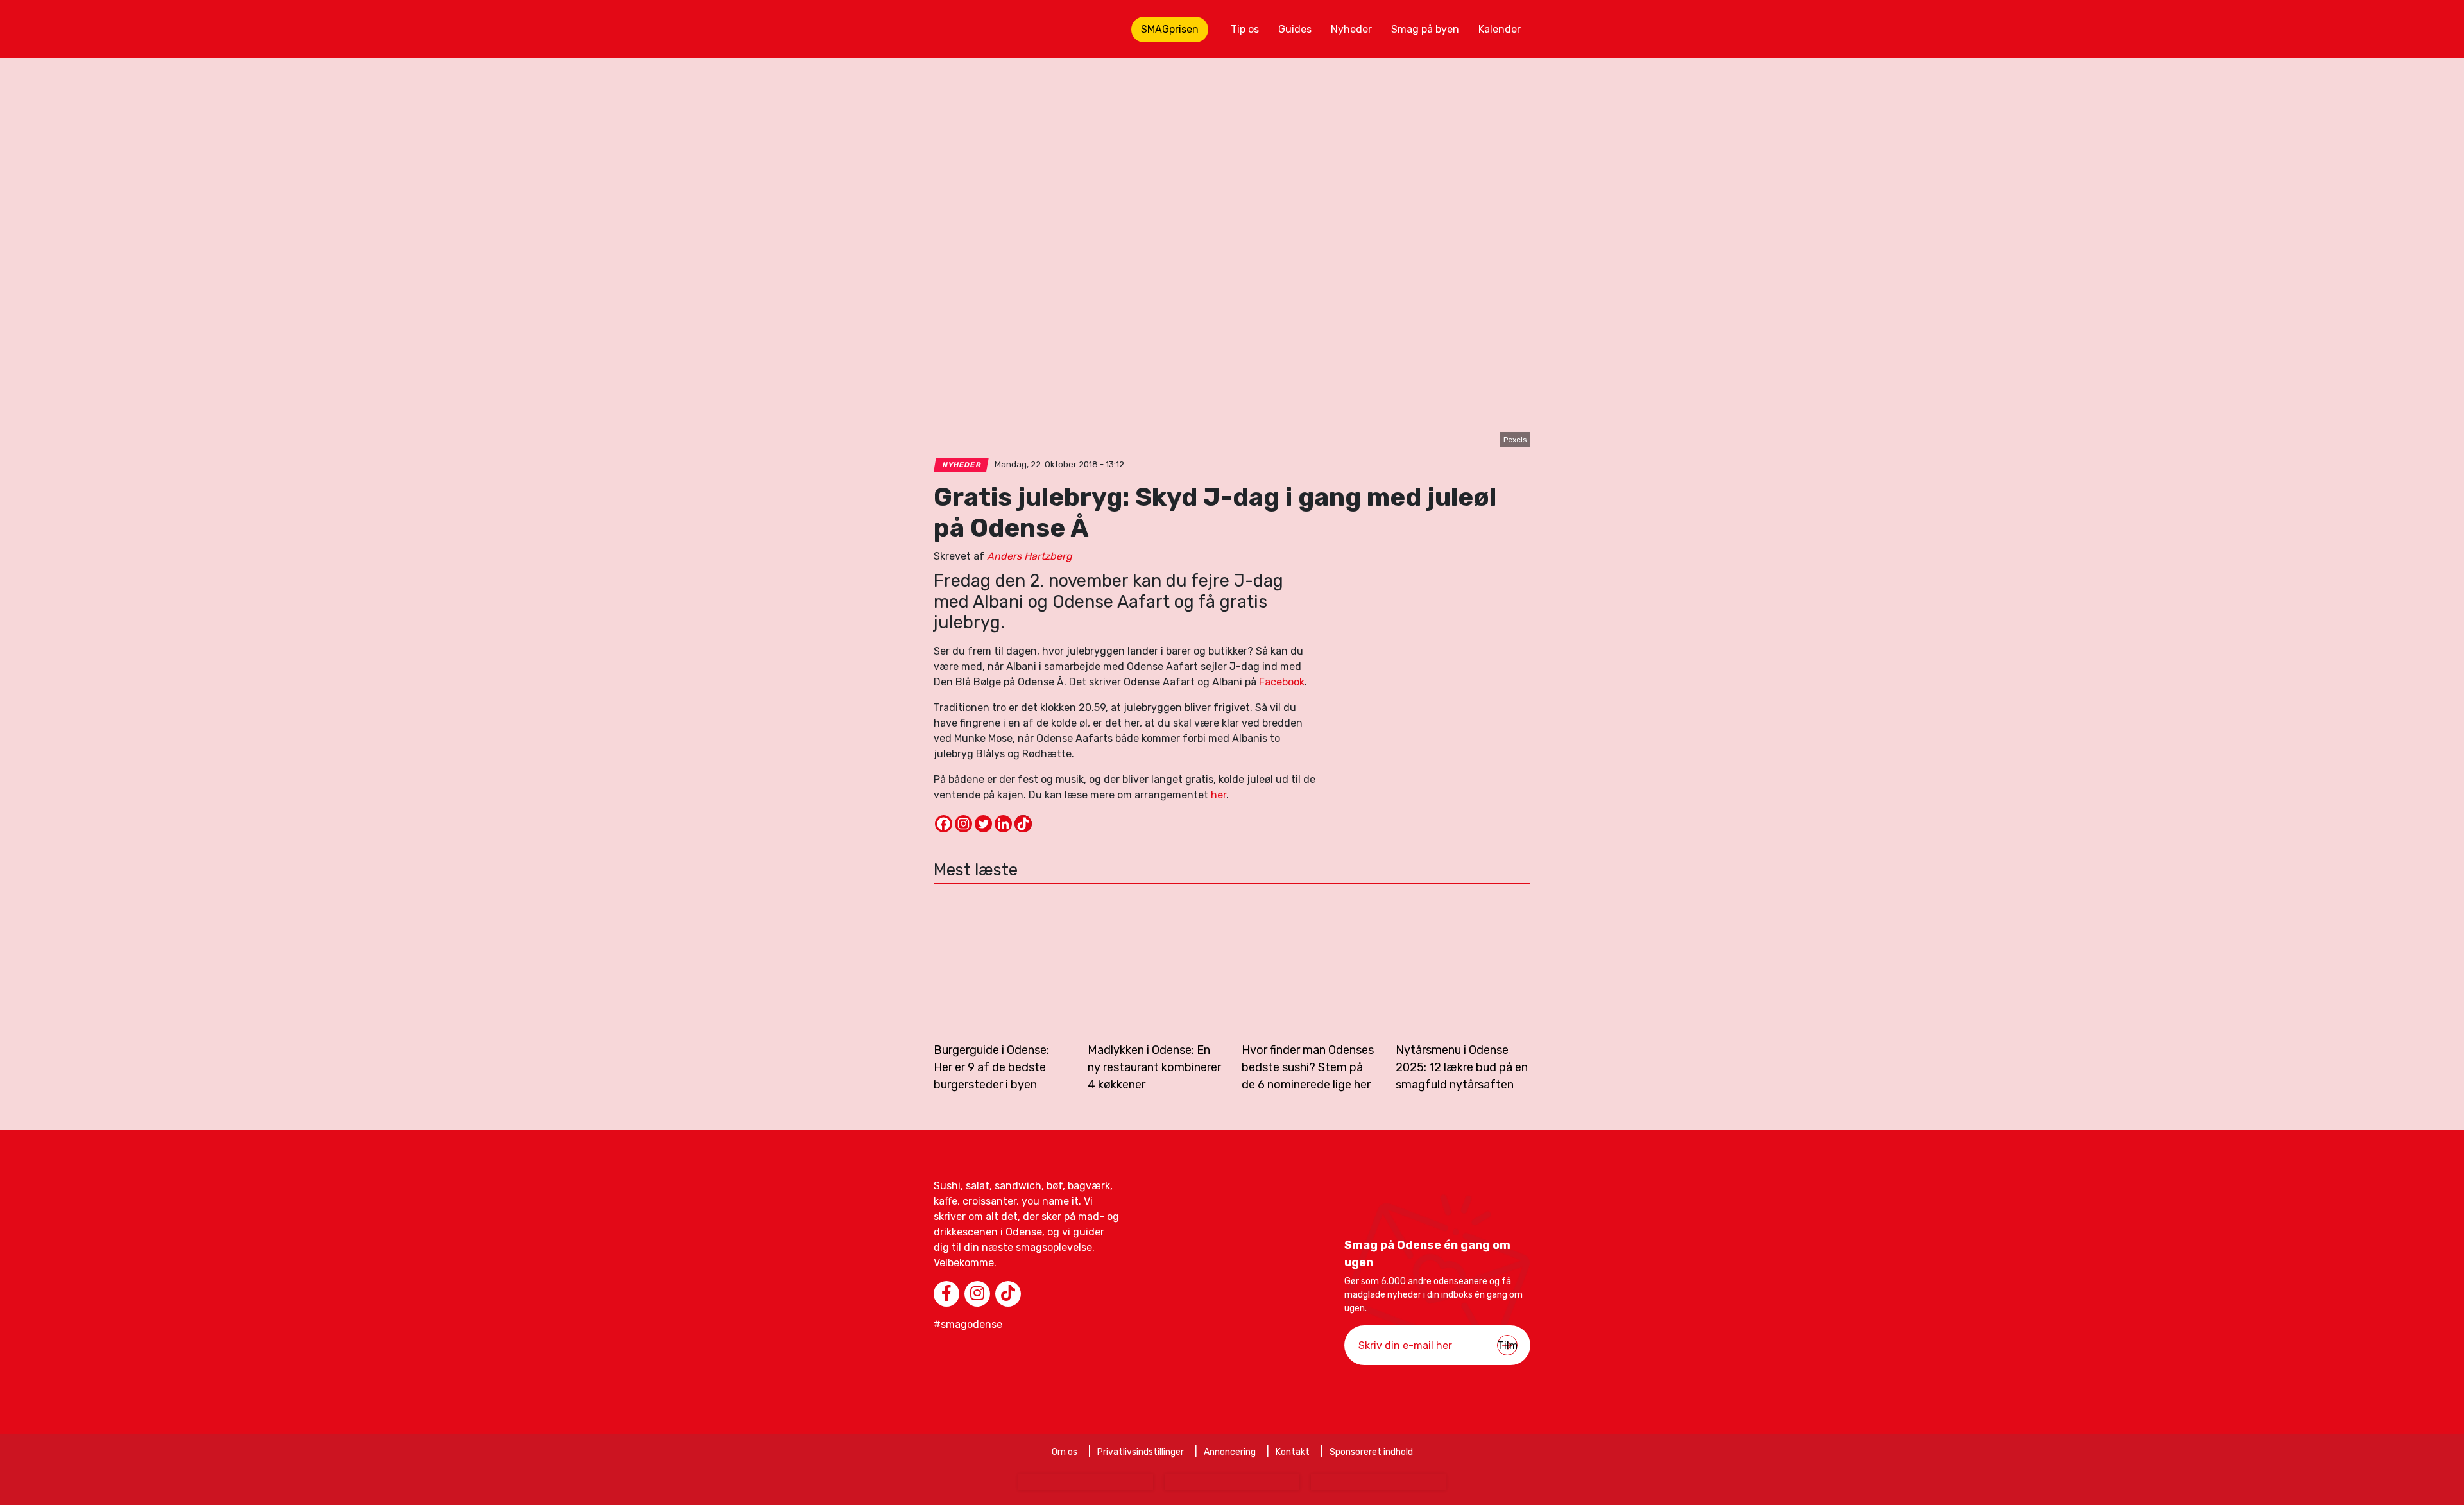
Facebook (1282, 682)
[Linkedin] (1003, 824)
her (1219, 795)
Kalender (1500, 29)
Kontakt (1293, 1452)
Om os (1065, 1452)
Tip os (1245, 29)
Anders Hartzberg (1030, 556)
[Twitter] (983, 824)
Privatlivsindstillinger (1141, 1452)
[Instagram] (963, 824)
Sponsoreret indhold (1371, 1452)
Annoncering (1230, 1452)
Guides (1295, 29)
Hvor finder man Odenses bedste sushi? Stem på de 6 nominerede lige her (1308, 1067)
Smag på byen (1425, 29)
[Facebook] (944, 824)
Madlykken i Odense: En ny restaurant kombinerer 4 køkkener (1154, 1067)
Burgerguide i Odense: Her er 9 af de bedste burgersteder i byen (991, 1067)
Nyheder (1351, 29)
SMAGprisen (1170, 29)
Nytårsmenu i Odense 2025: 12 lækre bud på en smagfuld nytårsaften (1462, 1067)
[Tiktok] (1023, 824)
